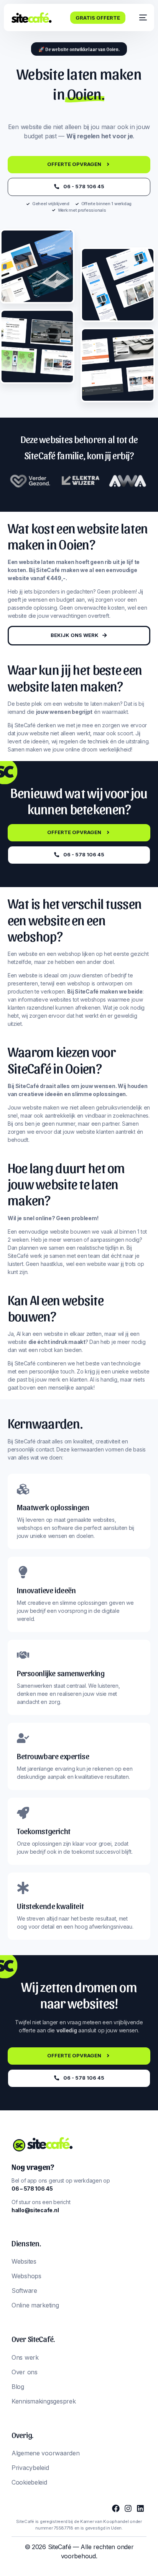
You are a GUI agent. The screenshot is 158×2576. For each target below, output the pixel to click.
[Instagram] (128, 2508)
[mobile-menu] (140, 18)
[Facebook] (116, 2508)
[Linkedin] (140, 2508)
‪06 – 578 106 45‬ (32, 2189)
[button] (79, 49)
